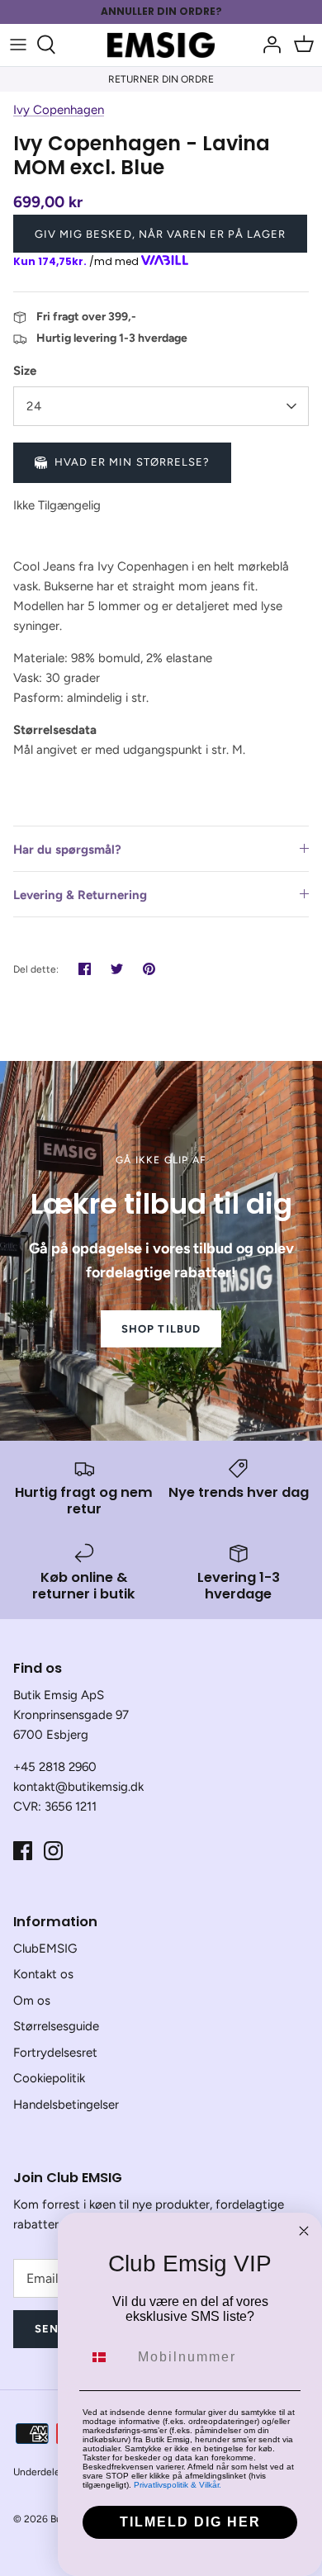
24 (34, 406)
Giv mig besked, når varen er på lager (160, 234)
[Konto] (268, 45)
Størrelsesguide (56, 2026)
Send (51, 2329)
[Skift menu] (18, 45)
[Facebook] (23, 1851)
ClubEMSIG (45, 1949)
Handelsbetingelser (66, 2105)
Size (25, 371)
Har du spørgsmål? (67, 850)
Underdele (37, 2472)
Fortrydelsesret (55, 2053)
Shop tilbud (161, 1329)
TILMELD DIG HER (190, 2522)
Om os (32, 2001)
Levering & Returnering (80, 895)
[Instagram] (53, 1851)
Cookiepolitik (49, 2078)
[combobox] (107, 2357)
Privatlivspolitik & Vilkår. (178, 2485)
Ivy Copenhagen (59, 110)
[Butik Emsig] (161, 45)
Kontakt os (43, 1974)
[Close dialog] (304, 2231)
